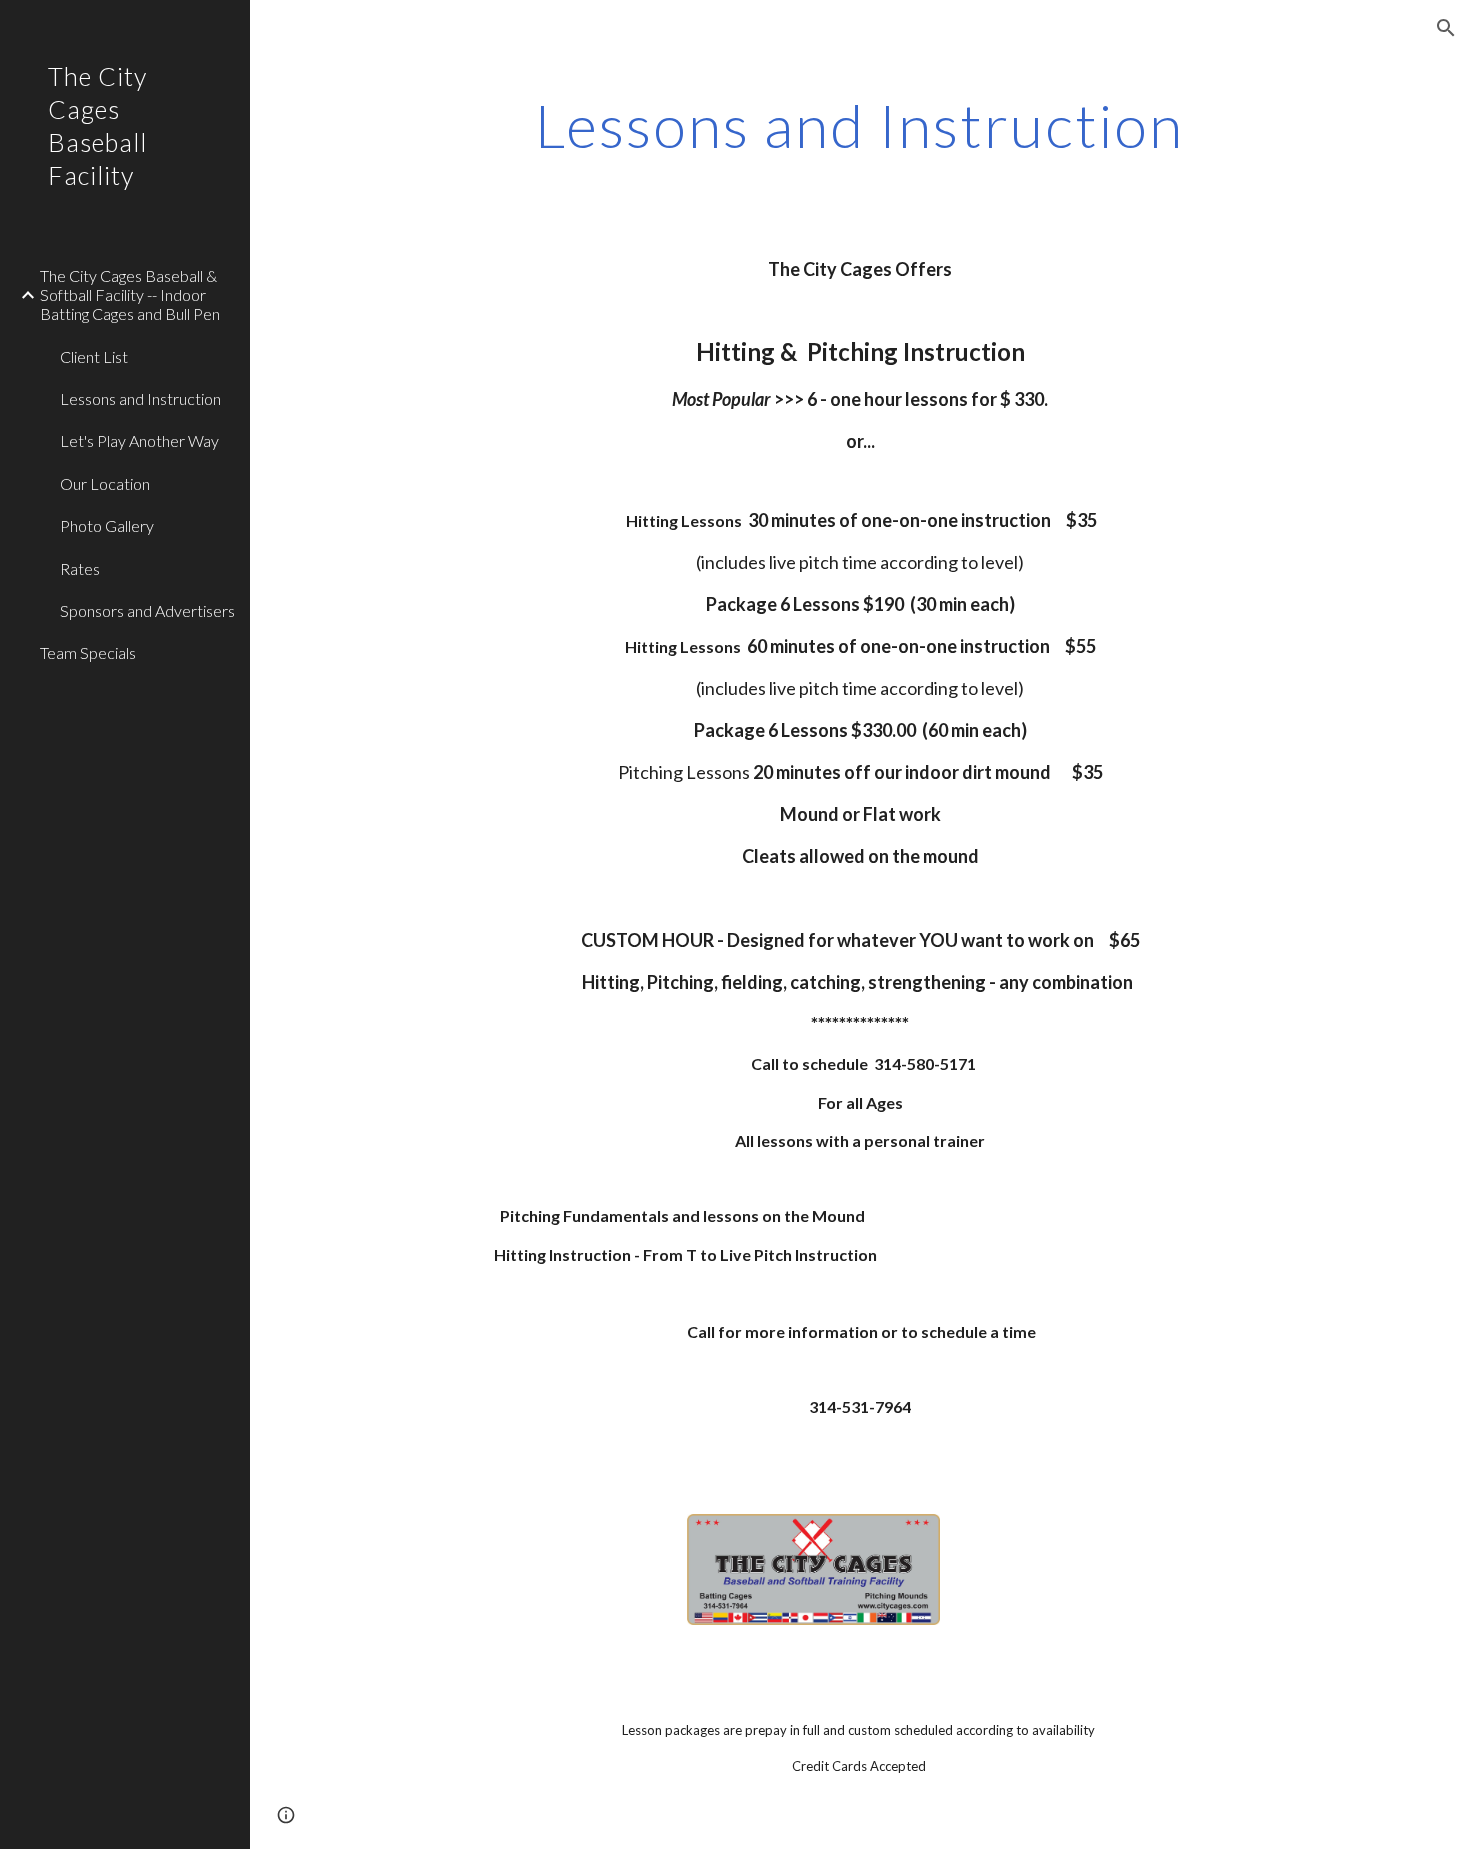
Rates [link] (80, 568)
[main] (859, 125)
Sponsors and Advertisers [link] (147, 610)
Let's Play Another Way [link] (139, 440)
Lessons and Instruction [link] (140, 398)
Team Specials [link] (88, 652)
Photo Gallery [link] (107, 525)
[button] (1446, 28)
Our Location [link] (105, 483)
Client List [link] (94, 356)
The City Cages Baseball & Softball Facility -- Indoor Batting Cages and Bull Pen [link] (130, 295)
